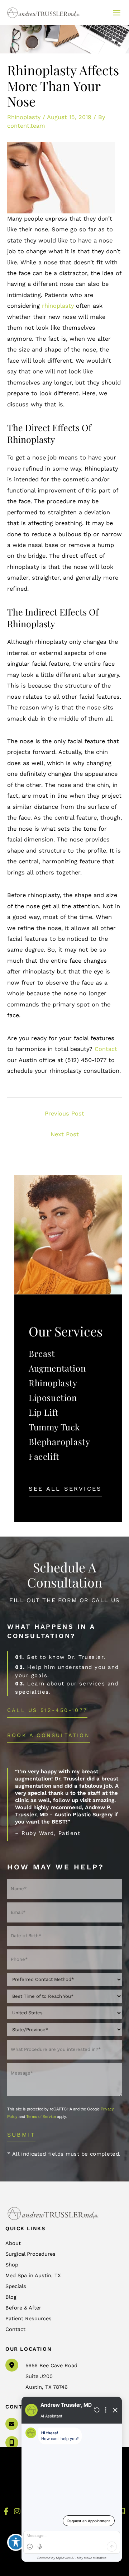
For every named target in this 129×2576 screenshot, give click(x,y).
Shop (12, 2265)
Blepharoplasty (59, 1442)
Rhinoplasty (24, 117)
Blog (11, 2297)
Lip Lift (44, 1412)
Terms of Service (41, 2116)
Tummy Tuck (54, 1427)
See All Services (65, 1489)
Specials (16, 2286)
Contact (106, 1049)
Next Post (65, 1134)
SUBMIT (21, 2135)
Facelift (44, 1456)
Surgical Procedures (30, 2254)
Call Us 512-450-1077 (47, 1711)
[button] (65, 1489)
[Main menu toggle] (116, 13)
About (13, 2243)
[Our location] (123, 2511)
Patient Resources (28, 2318)
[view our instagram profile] (17, 2512)
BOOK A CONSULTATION (49, 1735)
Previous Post (64, 1114)
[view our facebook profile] (6, 2512)
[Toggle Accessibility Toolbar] (16, 2542)
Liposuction (53, 1397)
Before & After (23, 2308)
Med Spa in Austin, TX (33, 2275)
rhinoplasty (58, 306)
